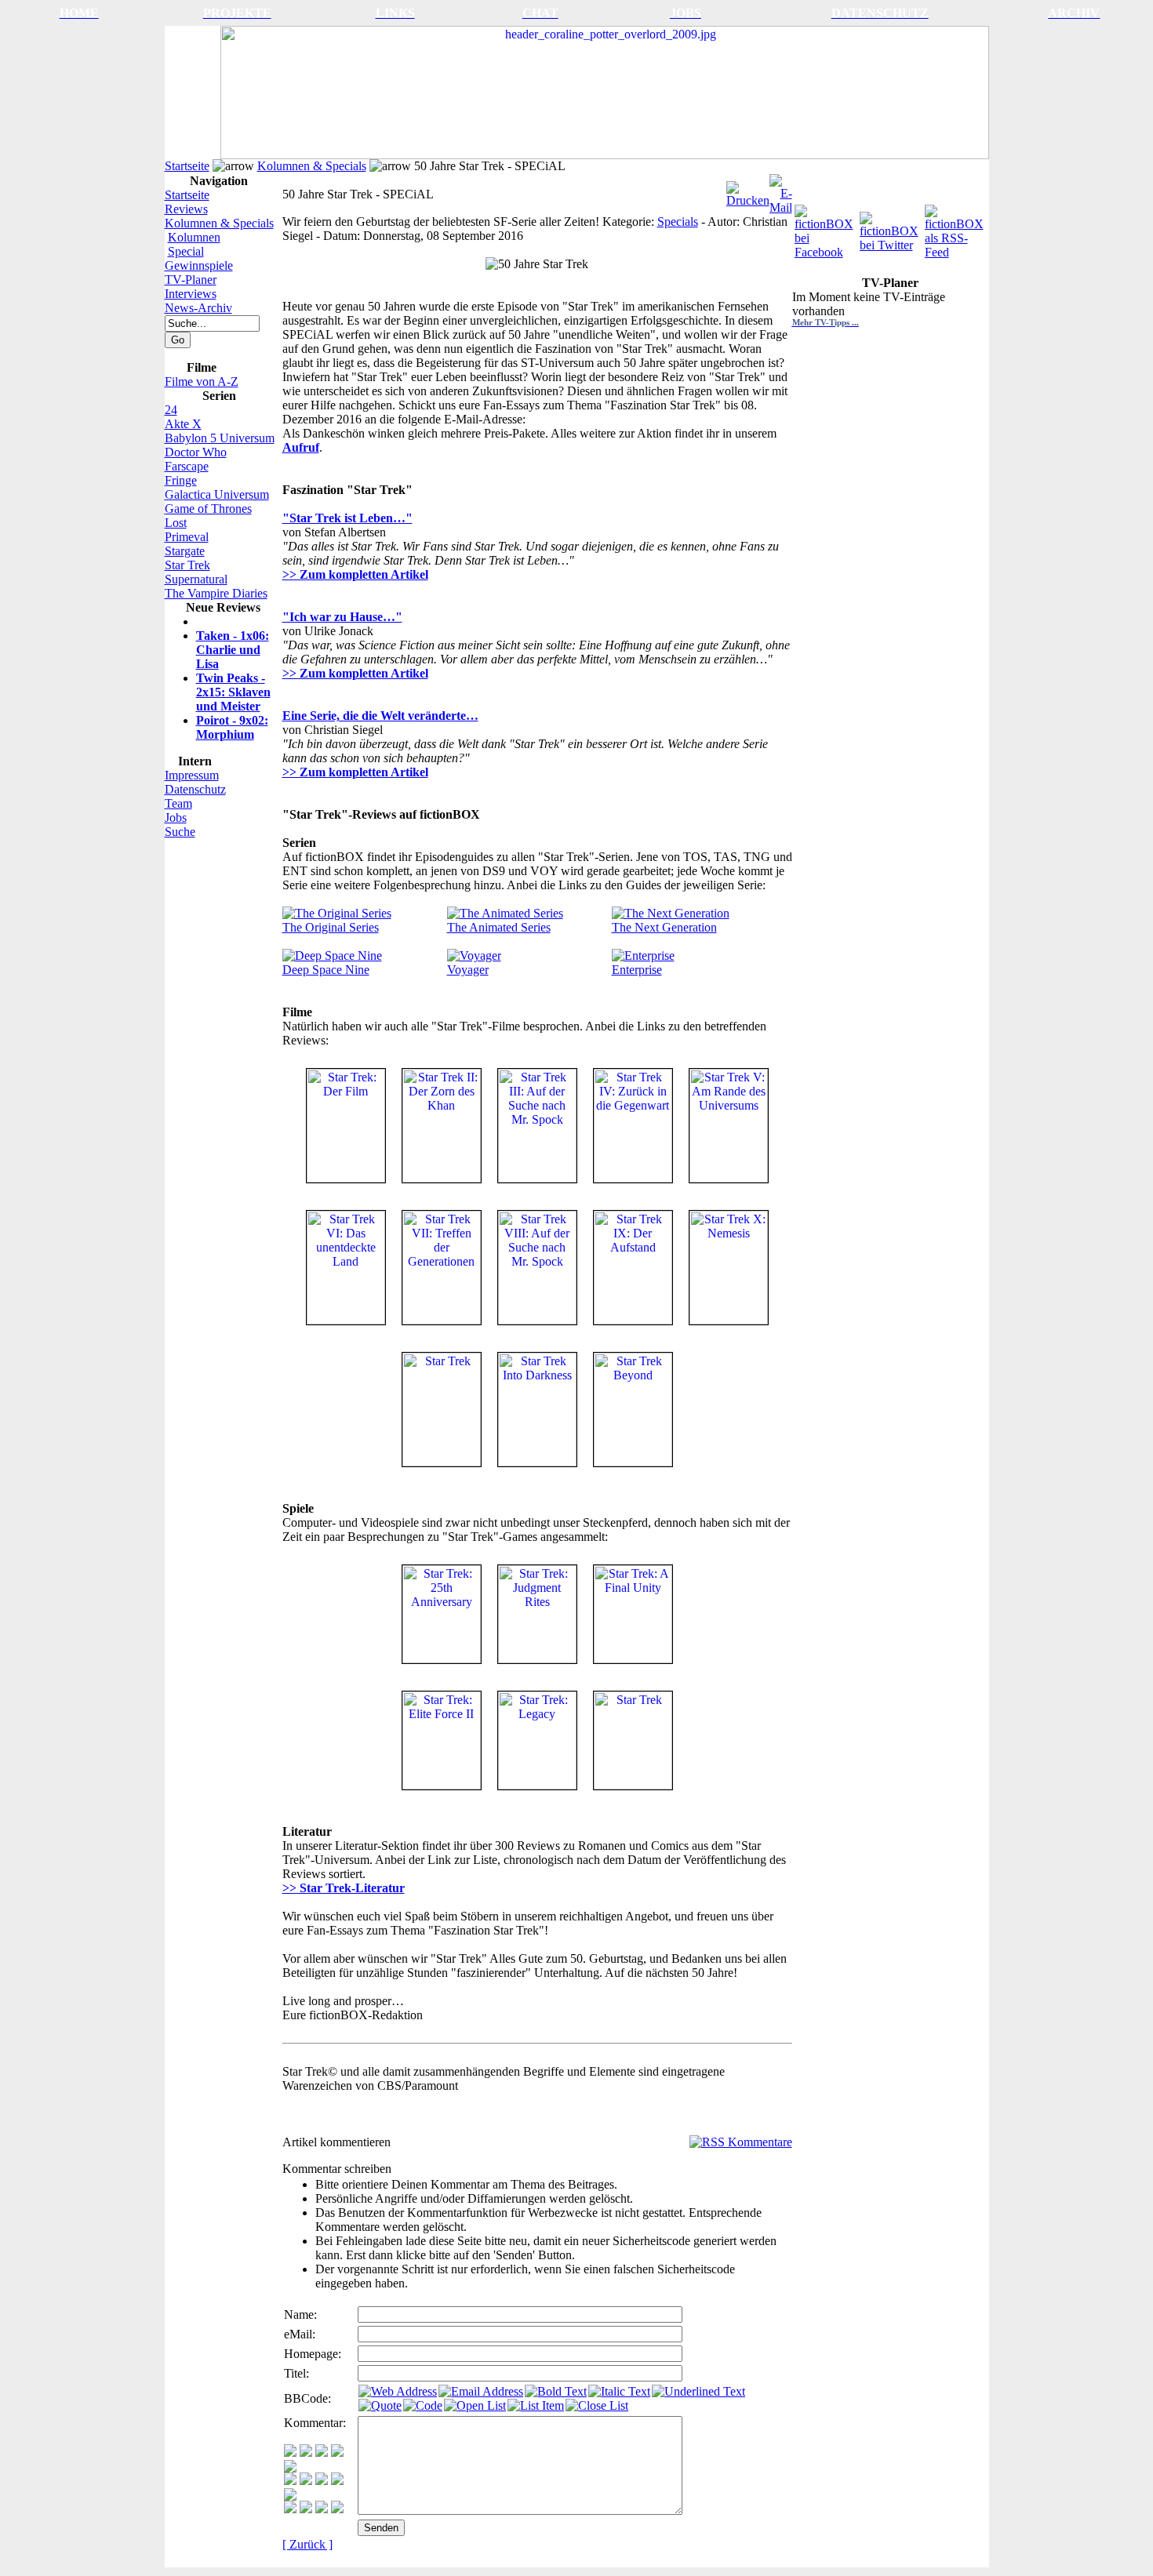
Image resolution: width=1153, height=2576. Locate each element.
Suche (180, 832)
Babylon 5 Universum (220, 438)
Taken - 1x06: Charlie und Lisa (233, 650)
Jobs (176, 817)
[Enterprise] (643, 956)
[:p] (290, 2468)
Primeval (187, 537)
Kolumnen (194, 237)
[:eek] (306, 2481)
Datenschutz (195, 789)
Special (186, 251)
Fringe (181, 480)
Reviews (186, 209)
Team (178, 803)
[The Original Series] (337, 913)
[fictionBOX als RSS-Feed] (956, 228)
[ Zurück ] (307, 2544)
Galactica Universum (217, 494)
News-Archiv (198, 308)
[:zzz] (337, 2481)
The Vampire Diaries (216, 593)
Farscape (187, 466)
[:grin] (306, 2452)
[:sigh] (290, 2496)
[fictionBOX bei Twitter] (891, 228)
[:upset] (322, 2481)
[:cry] (306, 2509)
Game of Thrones (208, 509)
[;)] (322, 2452)
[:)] (290, 2452)
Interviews (191, 294)
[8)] (337, 2452)
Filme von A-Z (202, 381)
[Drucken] (748, 190)
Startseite (187, 166)
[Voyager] (474, 956)
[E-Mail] (781, 190)
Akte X (183, 424)
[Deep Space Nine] (332, 956)
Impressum (192, 775)
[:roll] (290, 2481)
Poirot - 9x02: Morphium (232, 727)
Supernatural (196, 579)
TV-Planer (191, 280)
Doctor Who (196, 452)
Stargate (185, 551)
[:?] (290, 2509)
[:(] (322, 2509)
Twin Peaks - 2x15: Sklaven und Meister (233, 692)
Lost (176, 523)
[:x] (337, 2509)
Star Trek (187, 565)
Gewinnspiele (199, 265)
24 (171, 410)
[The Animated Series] (505, 913)
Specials (678, 222)
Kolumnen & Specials (312, 166)
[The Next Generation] (671, 913)
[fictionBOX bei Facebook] (826, 228)
